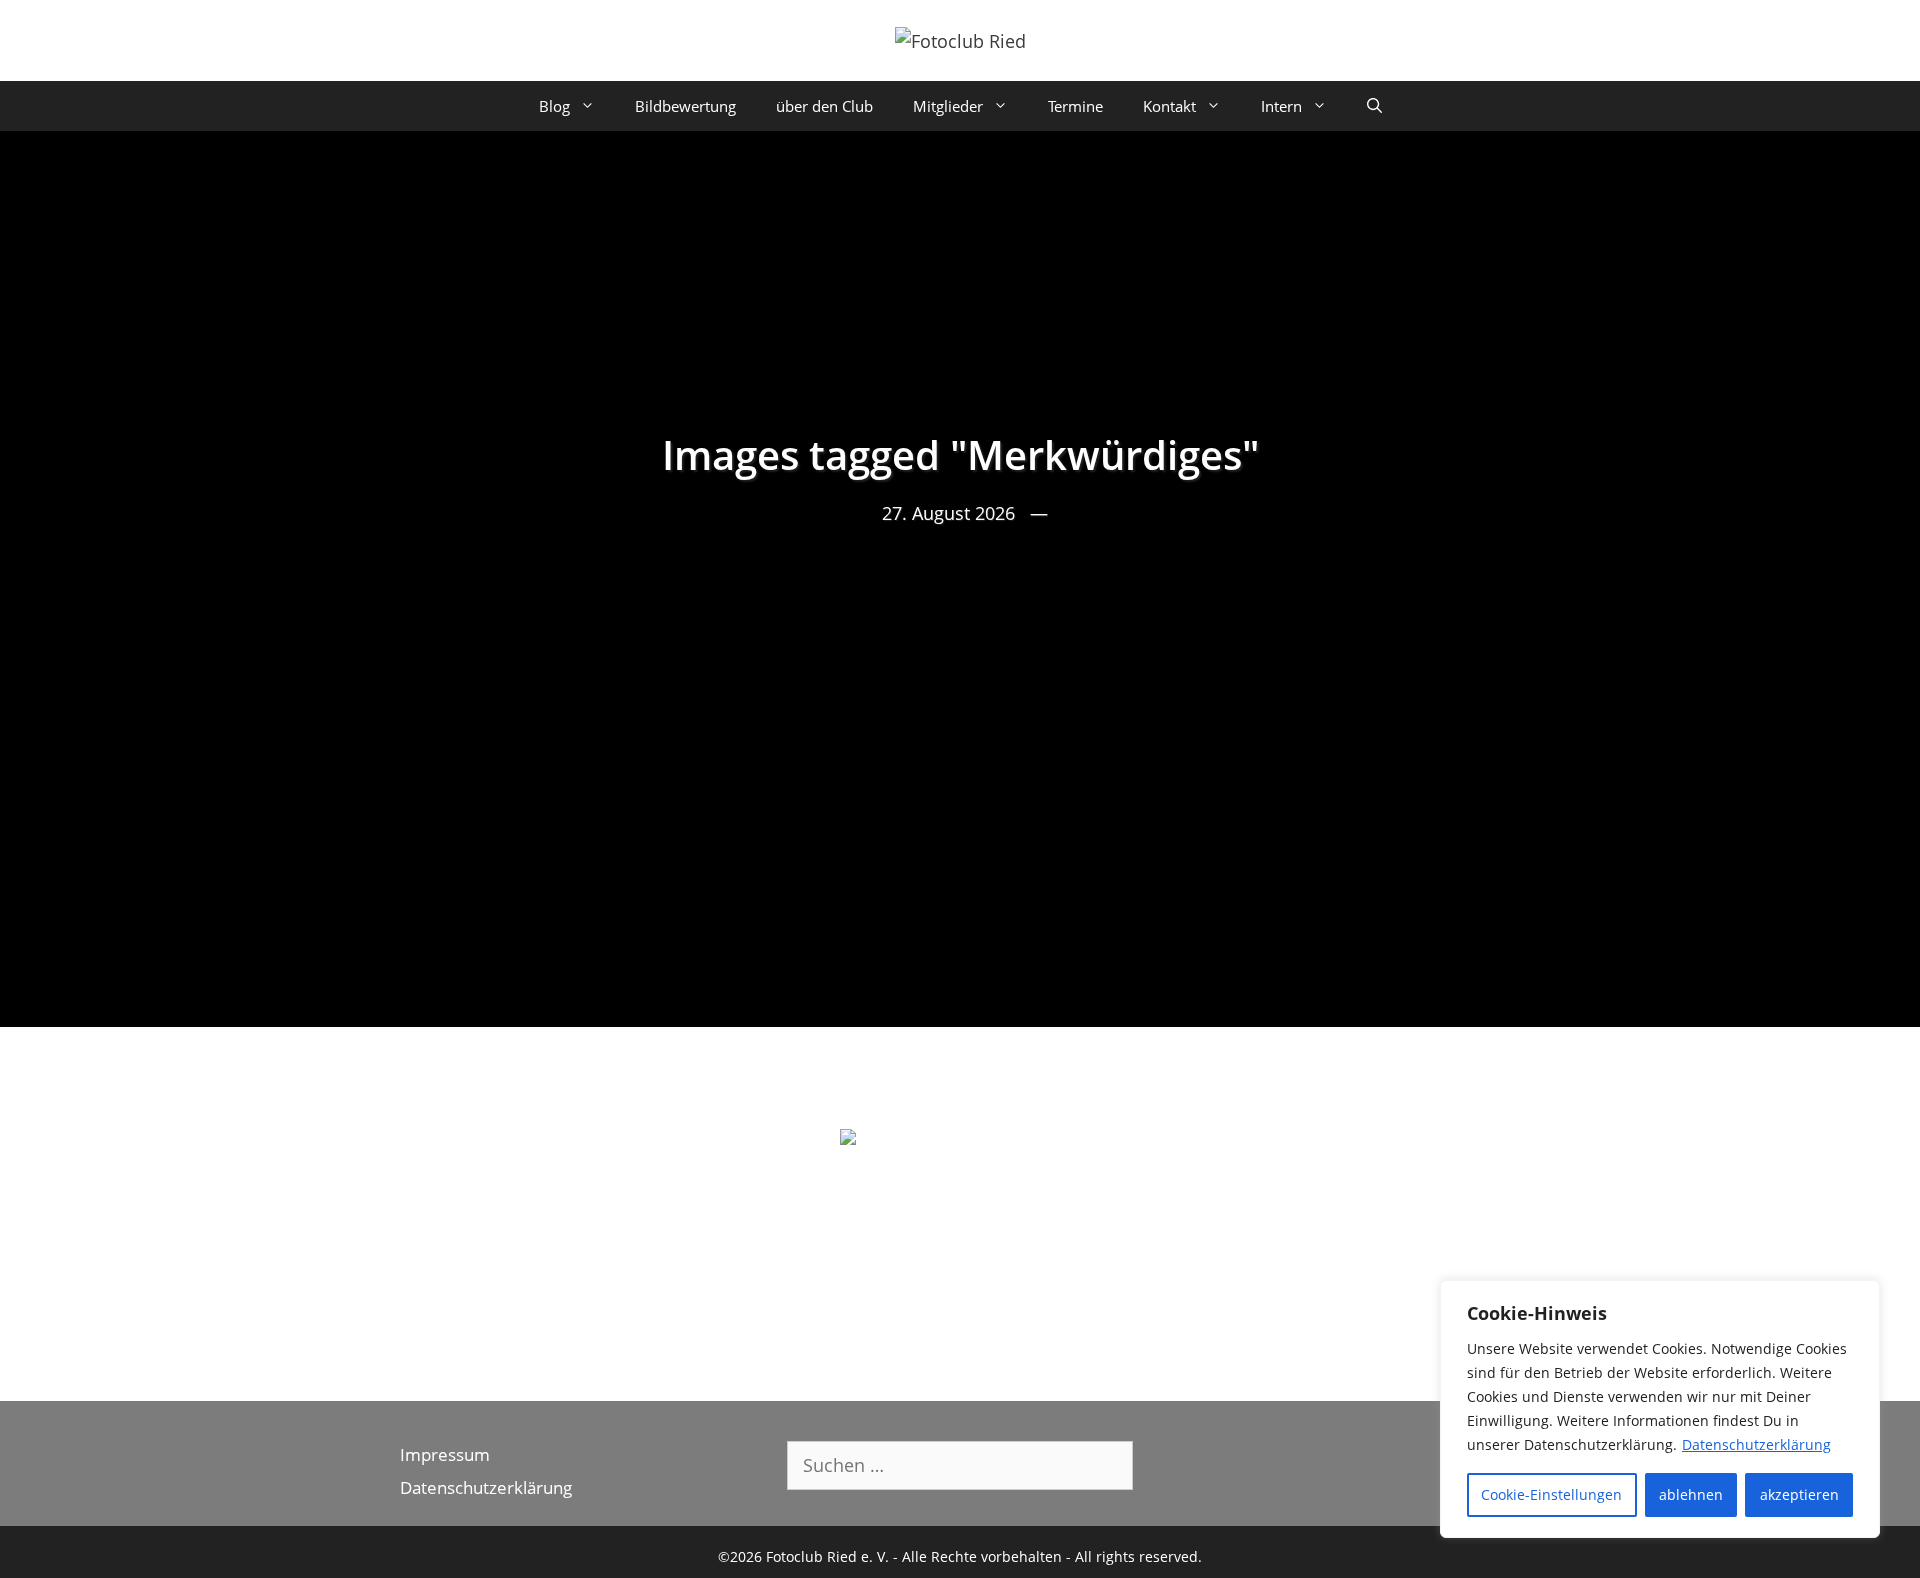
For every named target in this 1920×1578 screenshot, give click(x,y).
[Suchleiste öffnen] (1374, 106)
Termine (1075, 106)
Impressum (445, 1454)
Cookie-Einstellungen (1551, 1494)
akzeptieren (1799, 1494)
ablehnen (1691, 1494)
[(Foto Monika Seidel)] (960, 1209)
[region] (1660, 1409)
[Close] (1859, 1297)
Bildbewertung (685, 106)
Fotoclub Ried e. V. (827, 1556)
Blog (554, 106)
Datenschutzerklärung (1756, 1444)
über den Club (824, 106)
